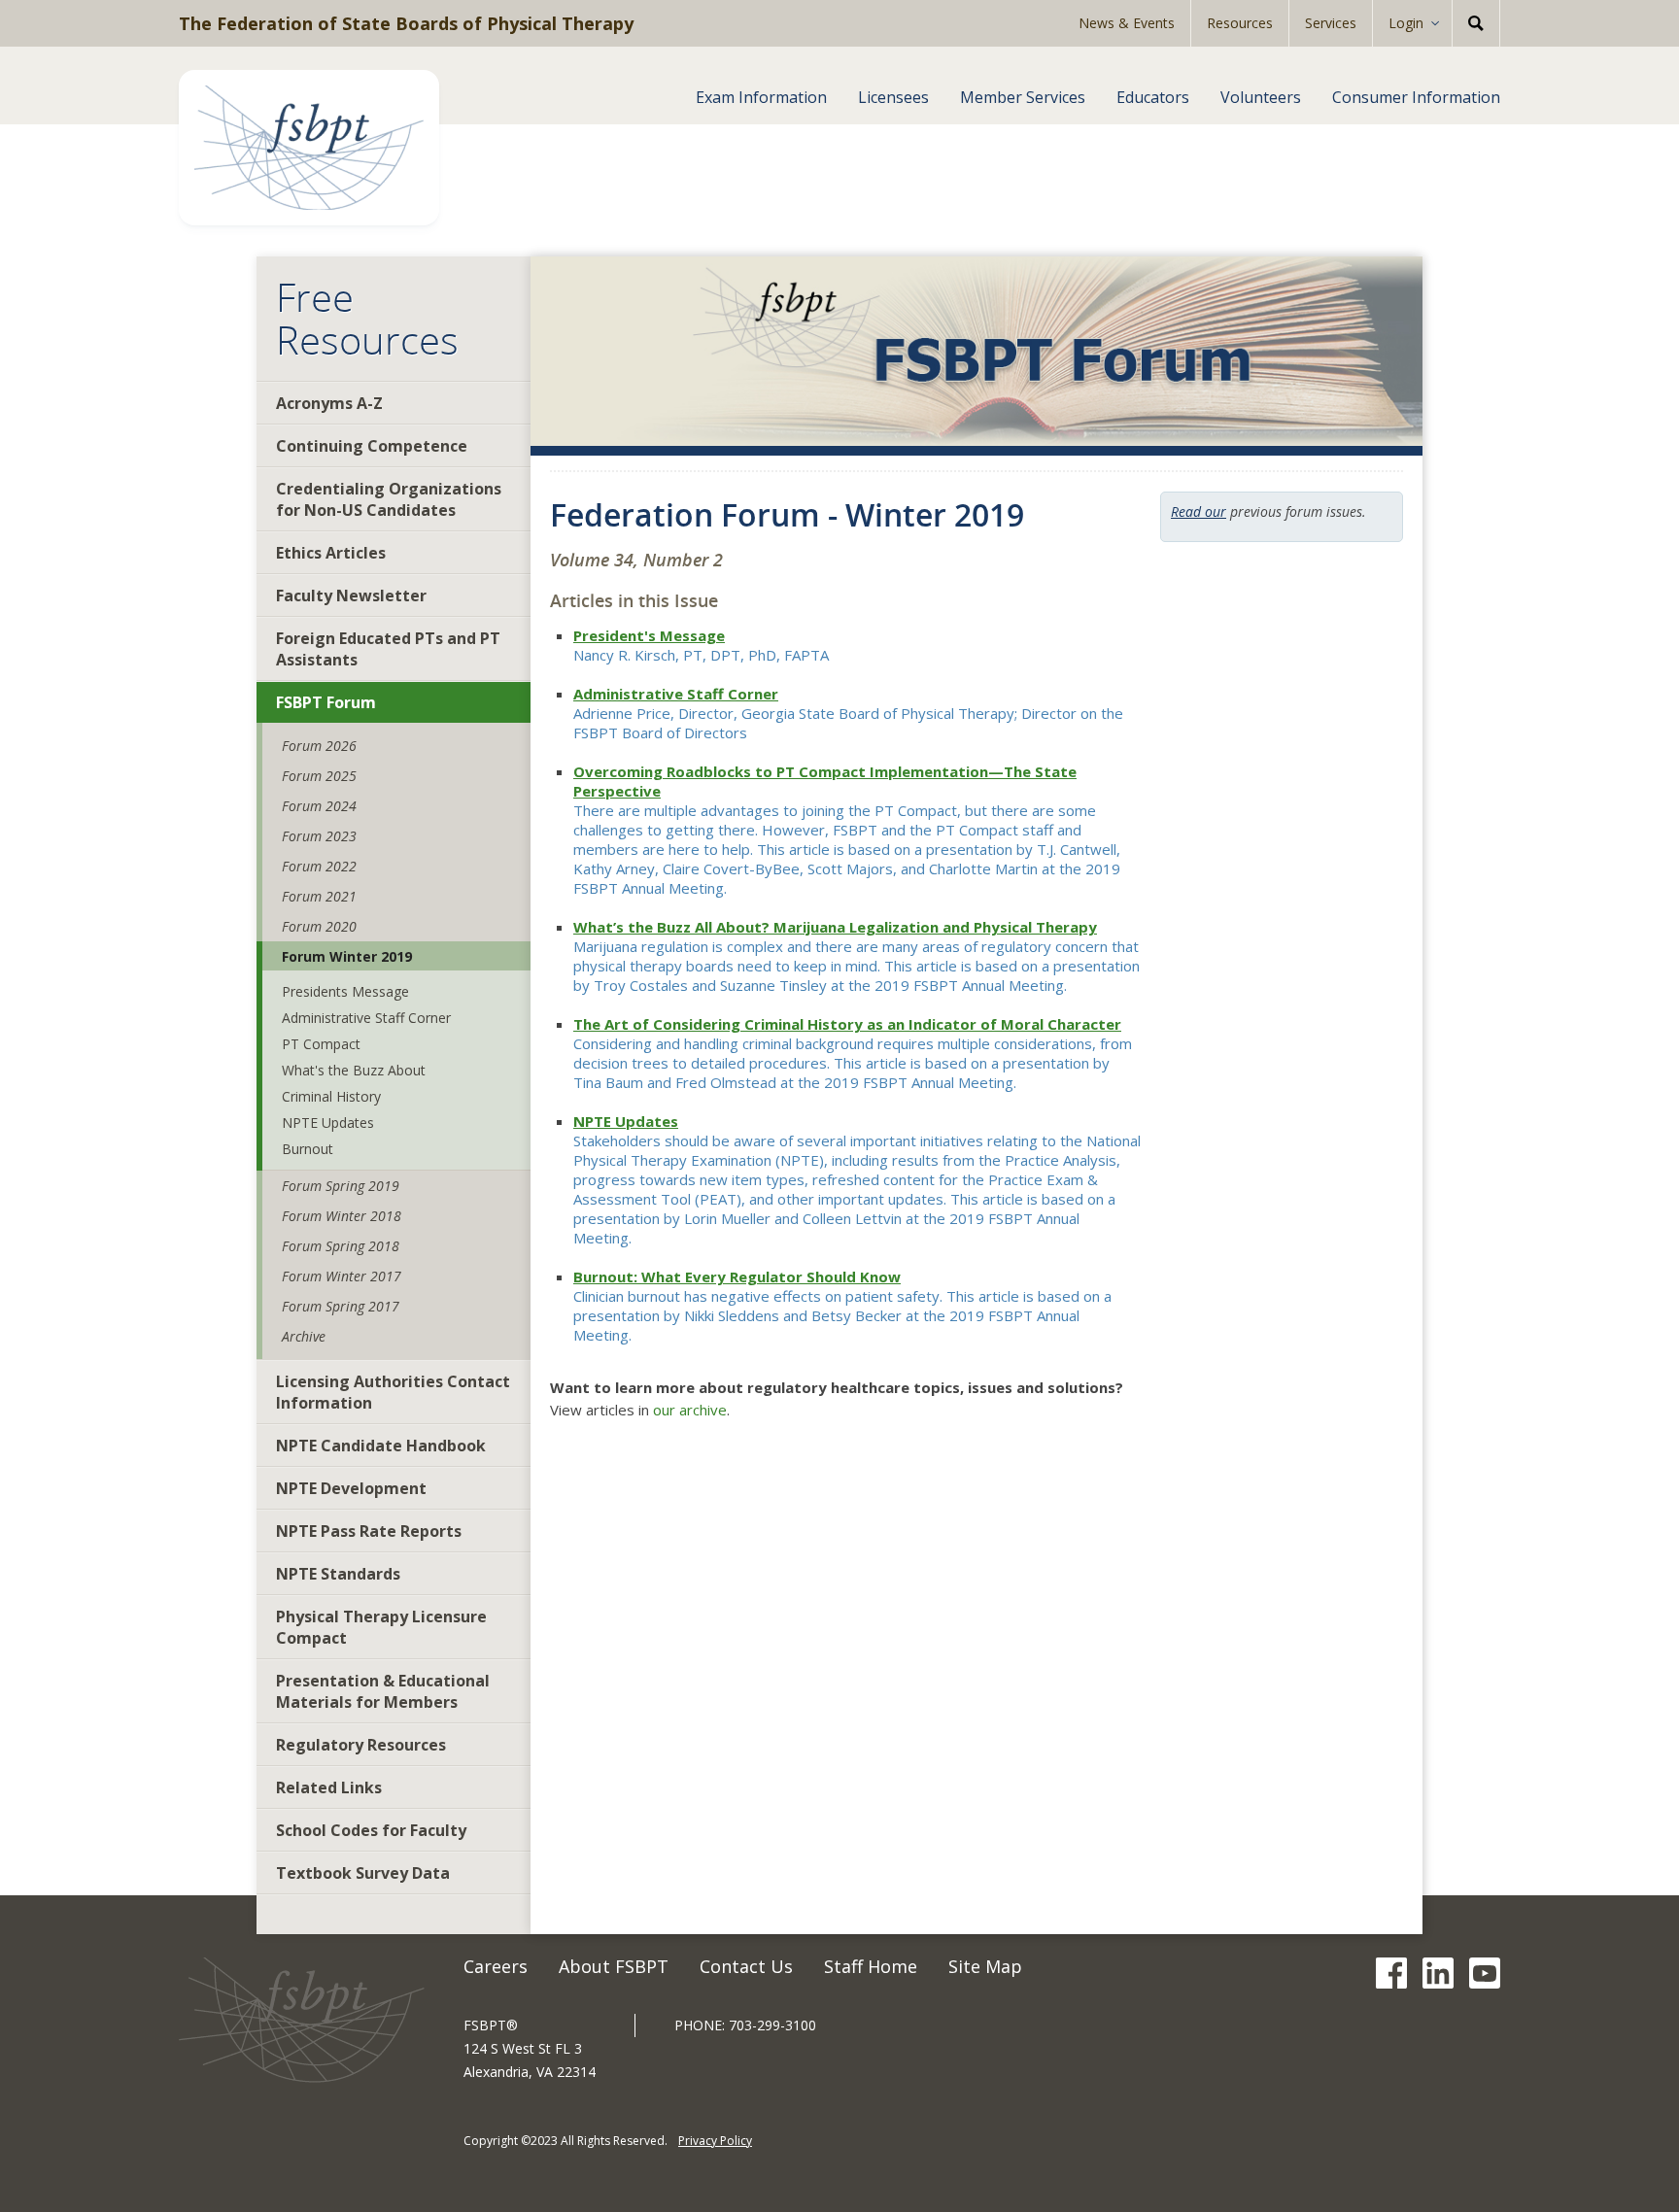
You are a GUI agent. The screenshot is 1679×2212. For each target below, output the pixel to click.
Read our (1199, 511)
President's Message (649, 635)
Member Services (1023, 97)
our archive (690, 1410)
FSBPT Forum (326, 702)
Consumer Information (1416, 97)
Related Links (329, 1787)
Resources (1240, 23)
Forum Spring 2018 (341, 1246)
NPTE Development (351, 1488)
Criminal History (331, 1096)
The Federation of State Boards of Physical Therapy (406, 23)
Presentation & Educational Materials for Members (383, 1691)
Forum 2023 (319, 836)
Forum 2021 (319, 896)
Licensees (893, 97)
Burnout (308, 1149)
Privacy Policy (715, 2141)
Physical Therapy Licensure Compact (381, 1627)
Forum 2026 (319, 746)
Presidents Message (345, 991)
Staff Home (871, 1966)
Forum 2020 (319, 926)
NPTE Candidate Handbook (381, 1446)
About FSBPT (614, 1966)
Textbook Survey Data (363, 1873)
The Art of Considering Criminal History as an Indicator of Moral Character (847, 1024)
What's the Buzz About (354, 1070)
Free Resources (367, 319)
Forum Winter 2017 (342, 1276)
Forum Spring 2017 (341, 1306)
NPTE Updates (328, 1123)
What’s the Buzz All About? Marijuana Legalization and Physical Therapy (835, 927)
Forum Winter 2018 (342, 1216)
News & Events (1127, 23)
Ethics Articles (331, 553)
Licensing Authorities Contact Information (393, 1392)
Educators (1153, 97)
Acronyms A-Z (329, 403)
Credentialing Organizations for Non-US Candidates (389, 499)
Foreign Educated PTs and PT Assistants (388, 649)
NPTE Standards (338, 1574)
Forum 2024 (319, 806)
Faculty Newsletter (351, 596)
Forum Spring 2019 (341, 1186)
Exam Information (761, 97)
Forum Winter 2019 (347, 956)
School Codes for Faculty (371, 1830)
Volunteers (1261, 97)
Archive (304, 1336)
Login (1406, 23)
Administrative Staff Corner (366, 1018)
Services (1331, 23)
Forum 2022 (319, 866)
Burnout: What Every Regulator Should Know (737, 1276)
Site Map (985, 1966)
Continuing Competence (372, 446)
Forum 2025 (319, 776)
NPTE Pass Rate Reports (369, 1531)
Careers (496, 1966)
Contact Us (746, 1966)
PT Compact (321, 1044)
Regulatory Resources (361, 1745)
